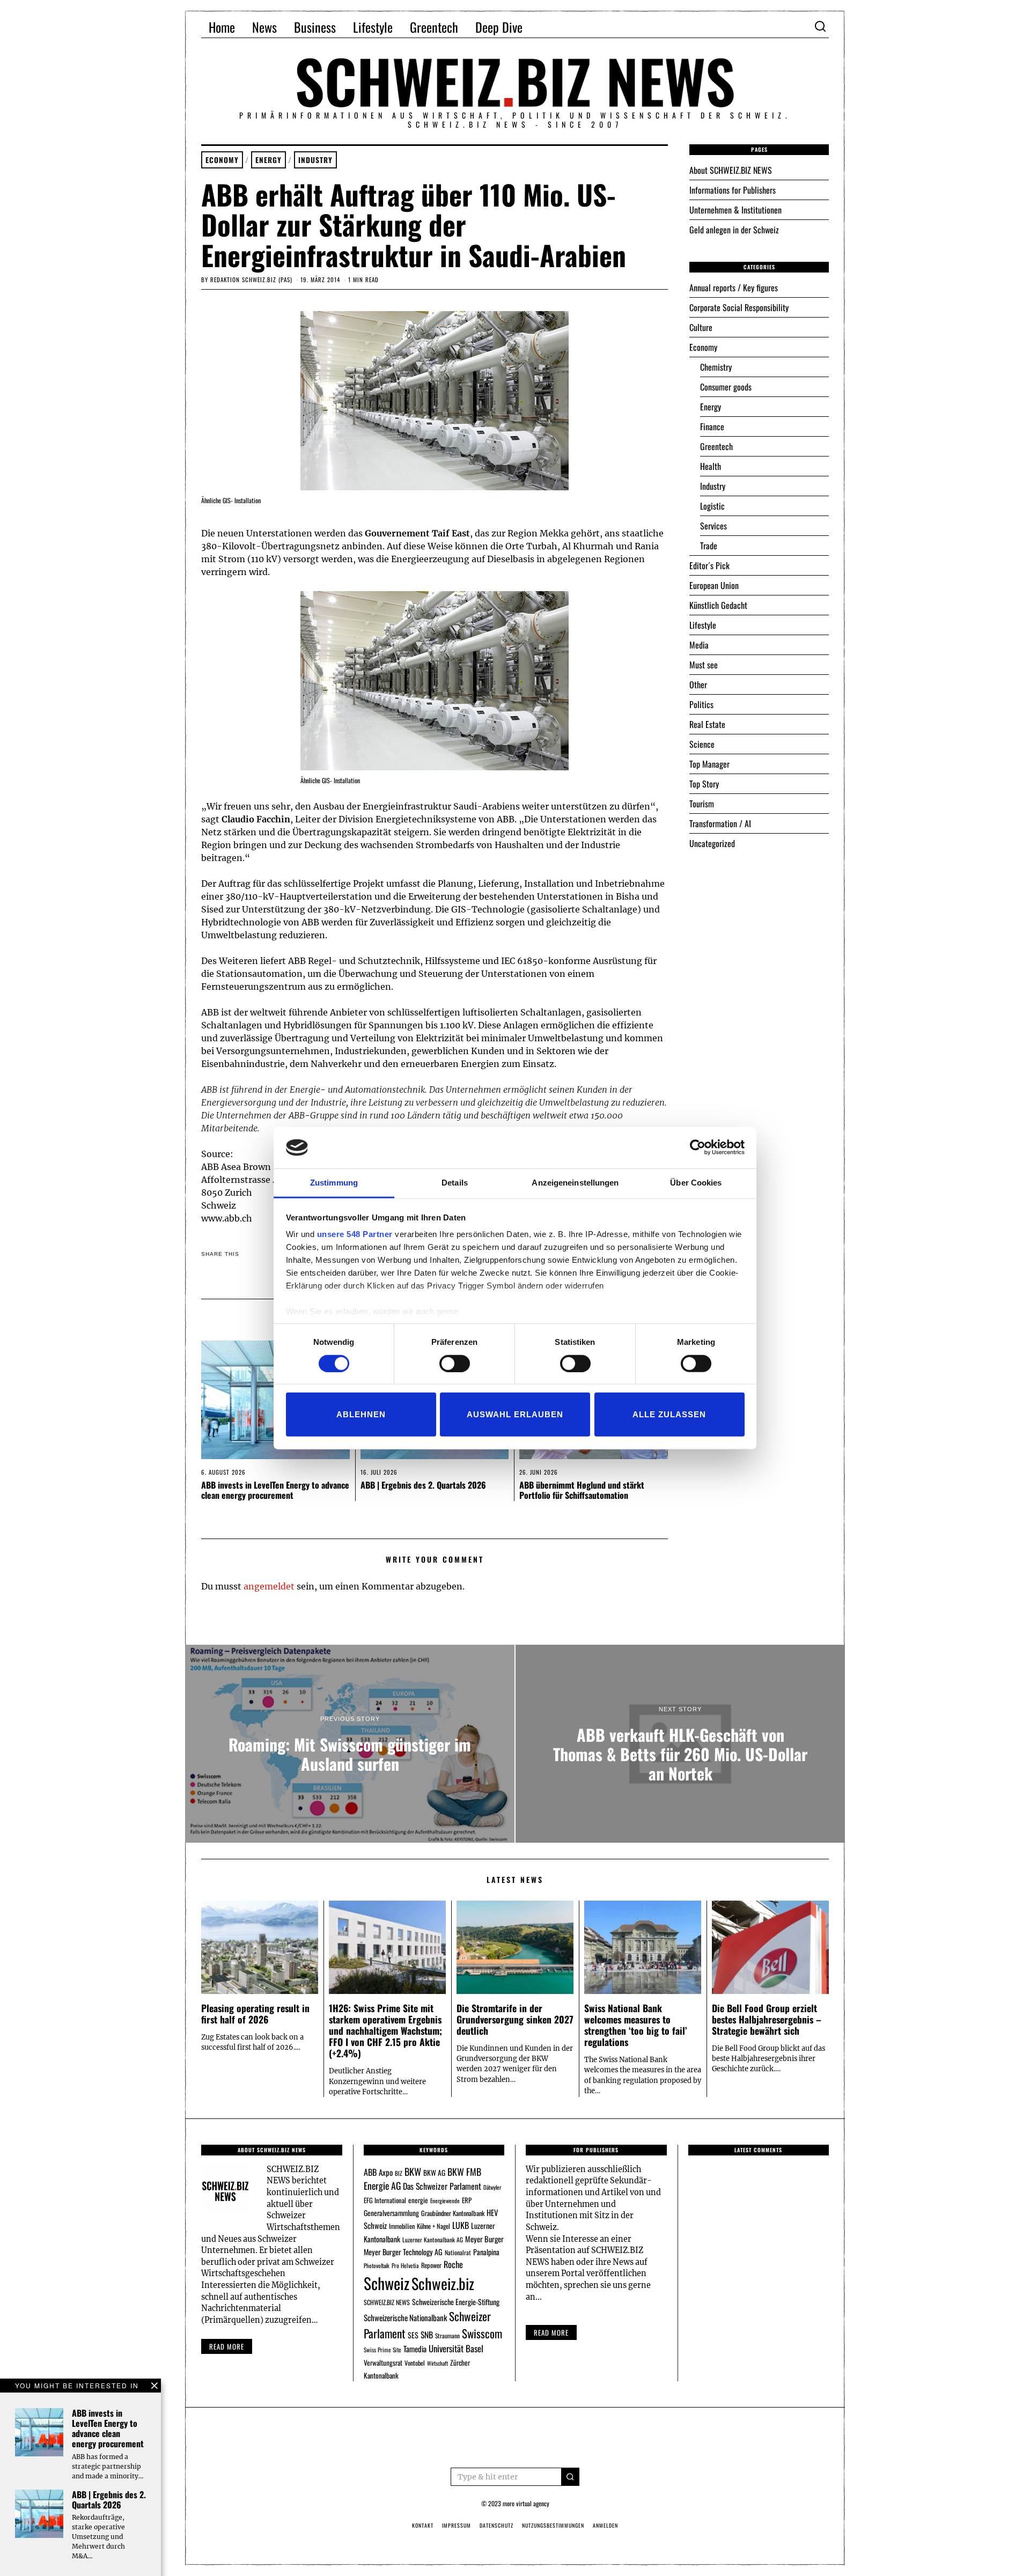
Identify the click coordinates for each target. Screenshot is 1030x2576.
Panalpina (486, 2252)
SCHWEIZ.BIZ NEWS (387, 2302)
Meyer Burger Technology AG (403, 2252)
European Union (714, 585)
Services (713, 526)
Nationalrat (458, 2252)
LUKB (461, 2225)
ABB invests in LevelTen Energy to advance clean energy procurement (275, 1490)
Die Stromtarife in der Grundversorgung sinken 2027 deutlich (515, 2019)
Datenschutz (496, 2525)
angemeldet (269, 1586)
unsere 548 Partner (355, 1234)
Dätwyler (492, 2187)
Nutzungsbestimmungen (553, 2525)
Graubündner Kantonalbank (453, 2213)
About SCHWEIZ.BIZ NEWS (731, 170)
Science (702, 744)
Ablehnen (361, 1414)
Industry (315, 160)
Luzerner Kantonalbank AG (433, 2239)
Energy (268, 160)
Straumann (447, 2335)
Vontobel (415, 2363)
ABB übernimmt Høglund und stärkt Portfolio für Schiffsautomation (582, 1490)
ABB (370, 2172)
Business (315, 27)
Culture (701, 327)
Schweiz (387, 2283)
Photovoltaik (377, 2265)
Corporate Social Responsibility (739, 307)
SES (413, 2335)
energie (418, 2200)
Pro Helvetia (405, 2265)
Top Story (704, 784)
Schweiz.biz (443, 2283)
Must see (704, 665)
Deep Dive (499, 27)
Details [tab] (455, 1183)
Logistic (712, 506)
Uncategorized (712, 843)
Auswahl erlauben (515, 1414)
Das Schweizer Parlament (442, 2186)
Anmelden (605, 2525)
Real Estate (707, 724)
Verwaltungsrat (383, 2362)
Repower (431, 2265)
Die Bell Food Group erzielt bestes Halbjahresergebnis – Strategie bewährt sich (767, 2019)
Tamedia (415, 2349)
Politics (701, 704)
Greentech (434, 27)
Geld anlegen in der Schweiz (734, 230)
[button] (570, 2477)
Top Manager (709, 764)
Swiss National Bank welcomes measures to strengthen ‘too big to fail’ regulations (636, 2025)
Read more (227, 2346)
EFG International (385, 2200)
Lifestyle (373, 27)
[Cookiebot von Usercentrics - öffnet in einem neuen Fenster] (698, 1147)
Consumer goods (726, 387)
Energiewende (445, 2200)
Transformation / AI (720, 823)
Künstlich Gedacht (718, 605)
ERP (467, 2200)
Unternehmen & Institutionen (735, 210)
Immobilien (402, 2226)
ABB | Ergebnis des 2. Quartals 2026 (423, 1485)
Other (698, 685)
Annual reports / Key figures (734, 288)
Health (711, 466)
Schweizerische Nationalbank (405, 2317)
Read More (551, 2332)
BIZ (399, 2173)
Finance (712, 426)
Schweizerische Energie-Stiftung (456, 2302)
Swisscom (482, 2333)
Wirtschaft (437, 2363)
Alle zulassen (669, 1414)
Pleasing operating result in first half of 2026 (255, 2014)
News (264, 27)
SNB (427, 2335)
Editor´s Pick (709, 565)
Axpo (386, 2172)
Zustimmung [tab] (334, 1183)
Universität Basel (456, 2348)
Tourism (702, 804)
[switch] (455, 1363)
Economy (222, 160)
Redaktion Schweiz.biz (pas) (251, 279)
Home (222, 27)
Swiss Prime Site (382, 2350)
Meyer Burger (484, 2239)
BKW (413, 2171)
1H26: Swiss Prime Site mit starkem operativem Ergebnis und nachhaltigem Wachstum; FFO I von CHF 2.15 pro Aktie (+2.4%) (385, 2030)
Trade (709, 546)
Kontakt (423, 2525)
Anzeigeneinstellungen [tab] (575, 1183)
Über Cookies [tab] (696, 1183)
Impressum (457, 2525)
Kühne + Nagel (433, 2226)
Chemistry (716, 367)
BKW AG (434, 2173)
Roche (453, 2264)
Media (699, 645)
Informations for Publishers (733, 190)
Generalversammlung (391, 2213)
